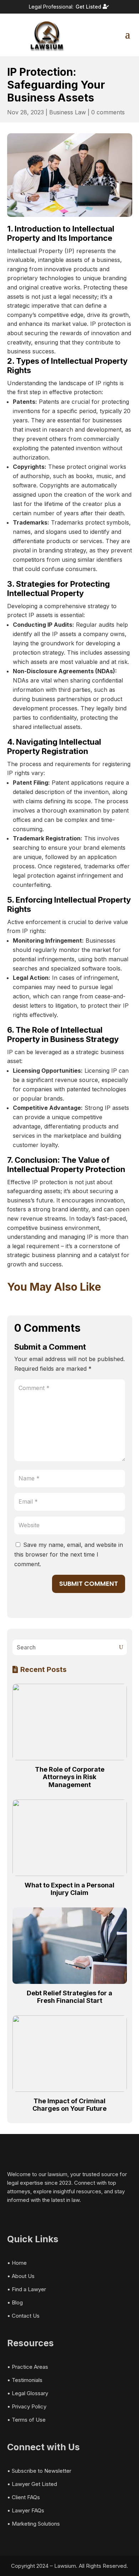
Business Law (68, 112)
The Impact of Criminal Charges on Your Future (69, 2105)
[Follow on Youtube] (46, 2213)
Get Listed (88, 7)
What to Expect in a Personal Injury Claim (69, 1889)
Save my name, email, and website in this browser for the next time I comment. (69, 1554)
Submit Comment (89, 1584)
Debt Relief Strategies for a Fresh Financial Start (69, 1997)
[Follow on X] (23, 2213)
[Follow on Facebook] (11, 2213)
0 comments (108, 112)
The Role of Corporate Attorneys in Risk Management (70, 1777)
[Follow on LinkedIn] (34, 2213)
